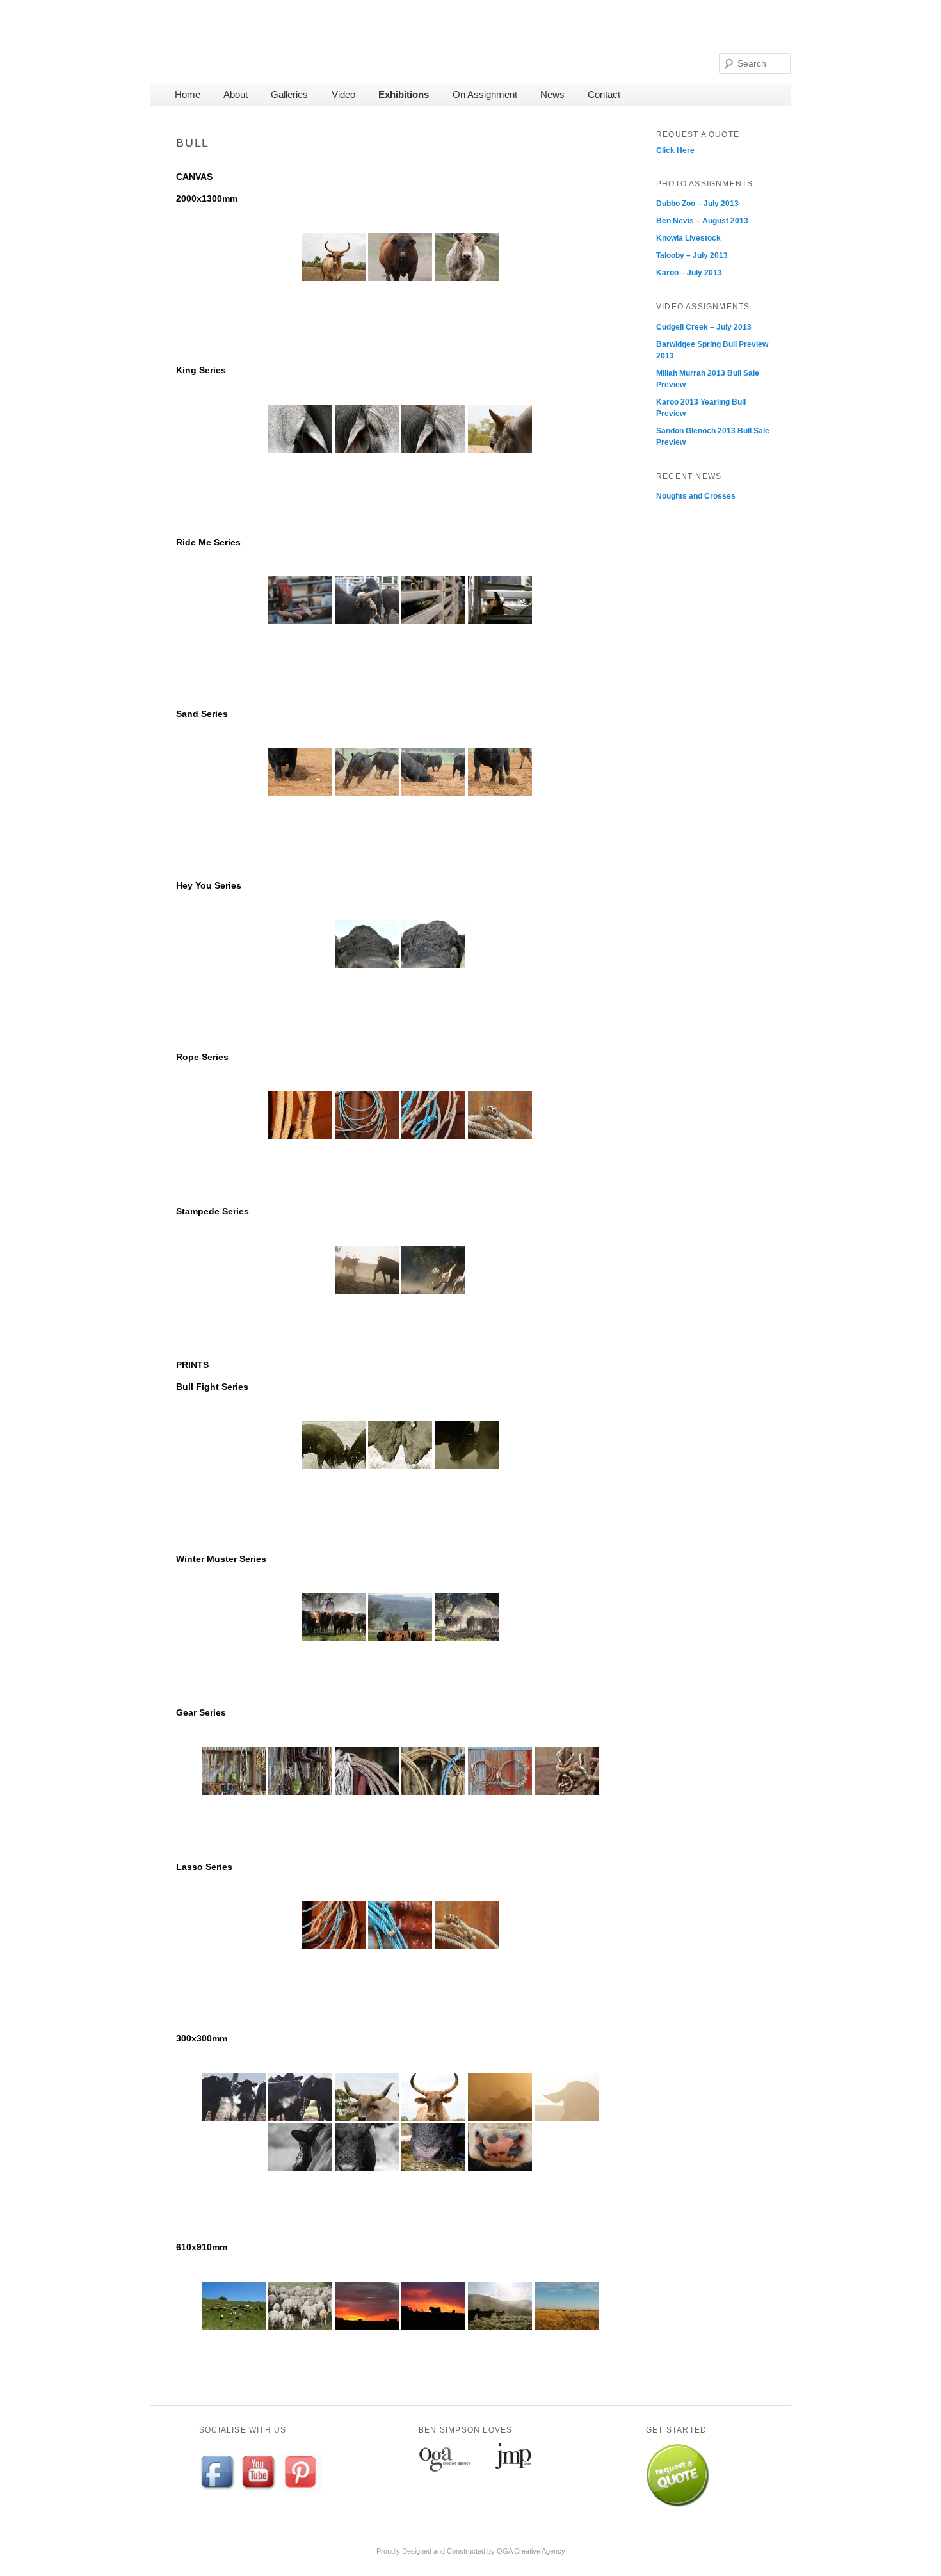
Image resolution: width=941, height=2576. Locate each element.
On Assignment (485, 94)
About (236, 94)
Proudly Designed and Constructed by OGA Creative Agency (471, 2551)
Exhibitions (404, 94)
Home (188, 94)
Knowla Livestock (688, 238)
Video (343, 94)
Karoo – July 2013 (689, 273)
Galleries (289, 94)
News (552, 94)
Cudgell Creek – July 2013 (704, 327)
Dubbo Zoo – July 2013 (697, 204)
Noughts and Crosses (696, 496)
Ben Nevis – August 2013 (702, 221)
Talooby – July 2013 (692, 255)
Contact (604, 94)
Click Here (675, 150)
